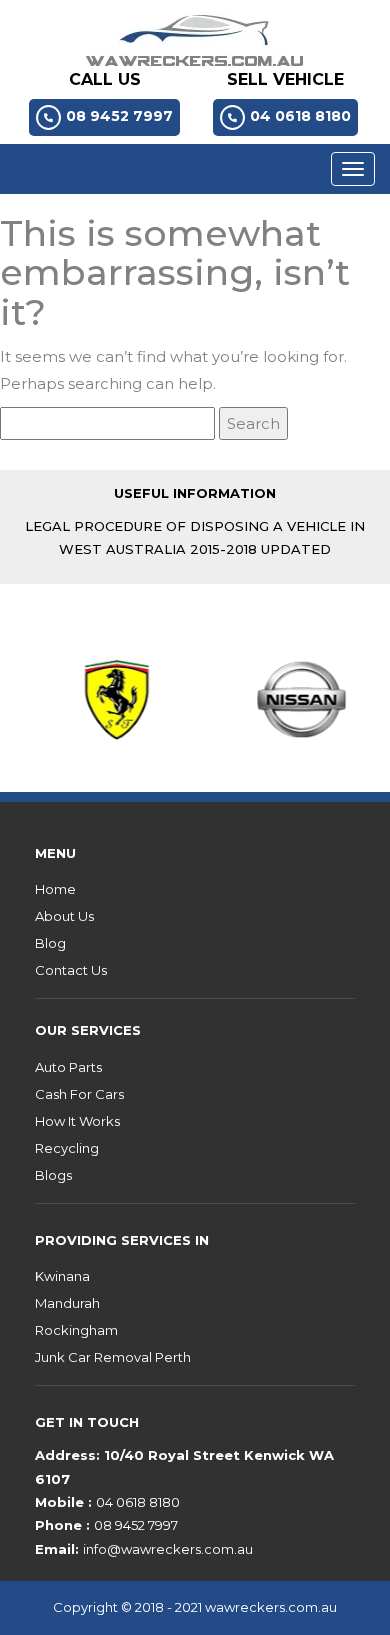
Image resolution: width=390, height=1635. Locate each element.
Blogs (53, 1175)
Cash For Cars (79, 1094)
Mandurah (67, 1303)
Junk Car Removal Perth (113, 1357)
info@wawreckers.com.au (168, 1549)
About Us (64, 916)
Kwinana (62, 1276)
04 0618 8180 (300, 116)
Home (55, 889)
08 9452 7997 (119, 116)
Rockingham (76, 1330)
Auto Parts (68, 1067)
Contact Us (71, 970)
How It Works (77, 1121)
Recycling (67, 1148)
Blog (50, 943)
